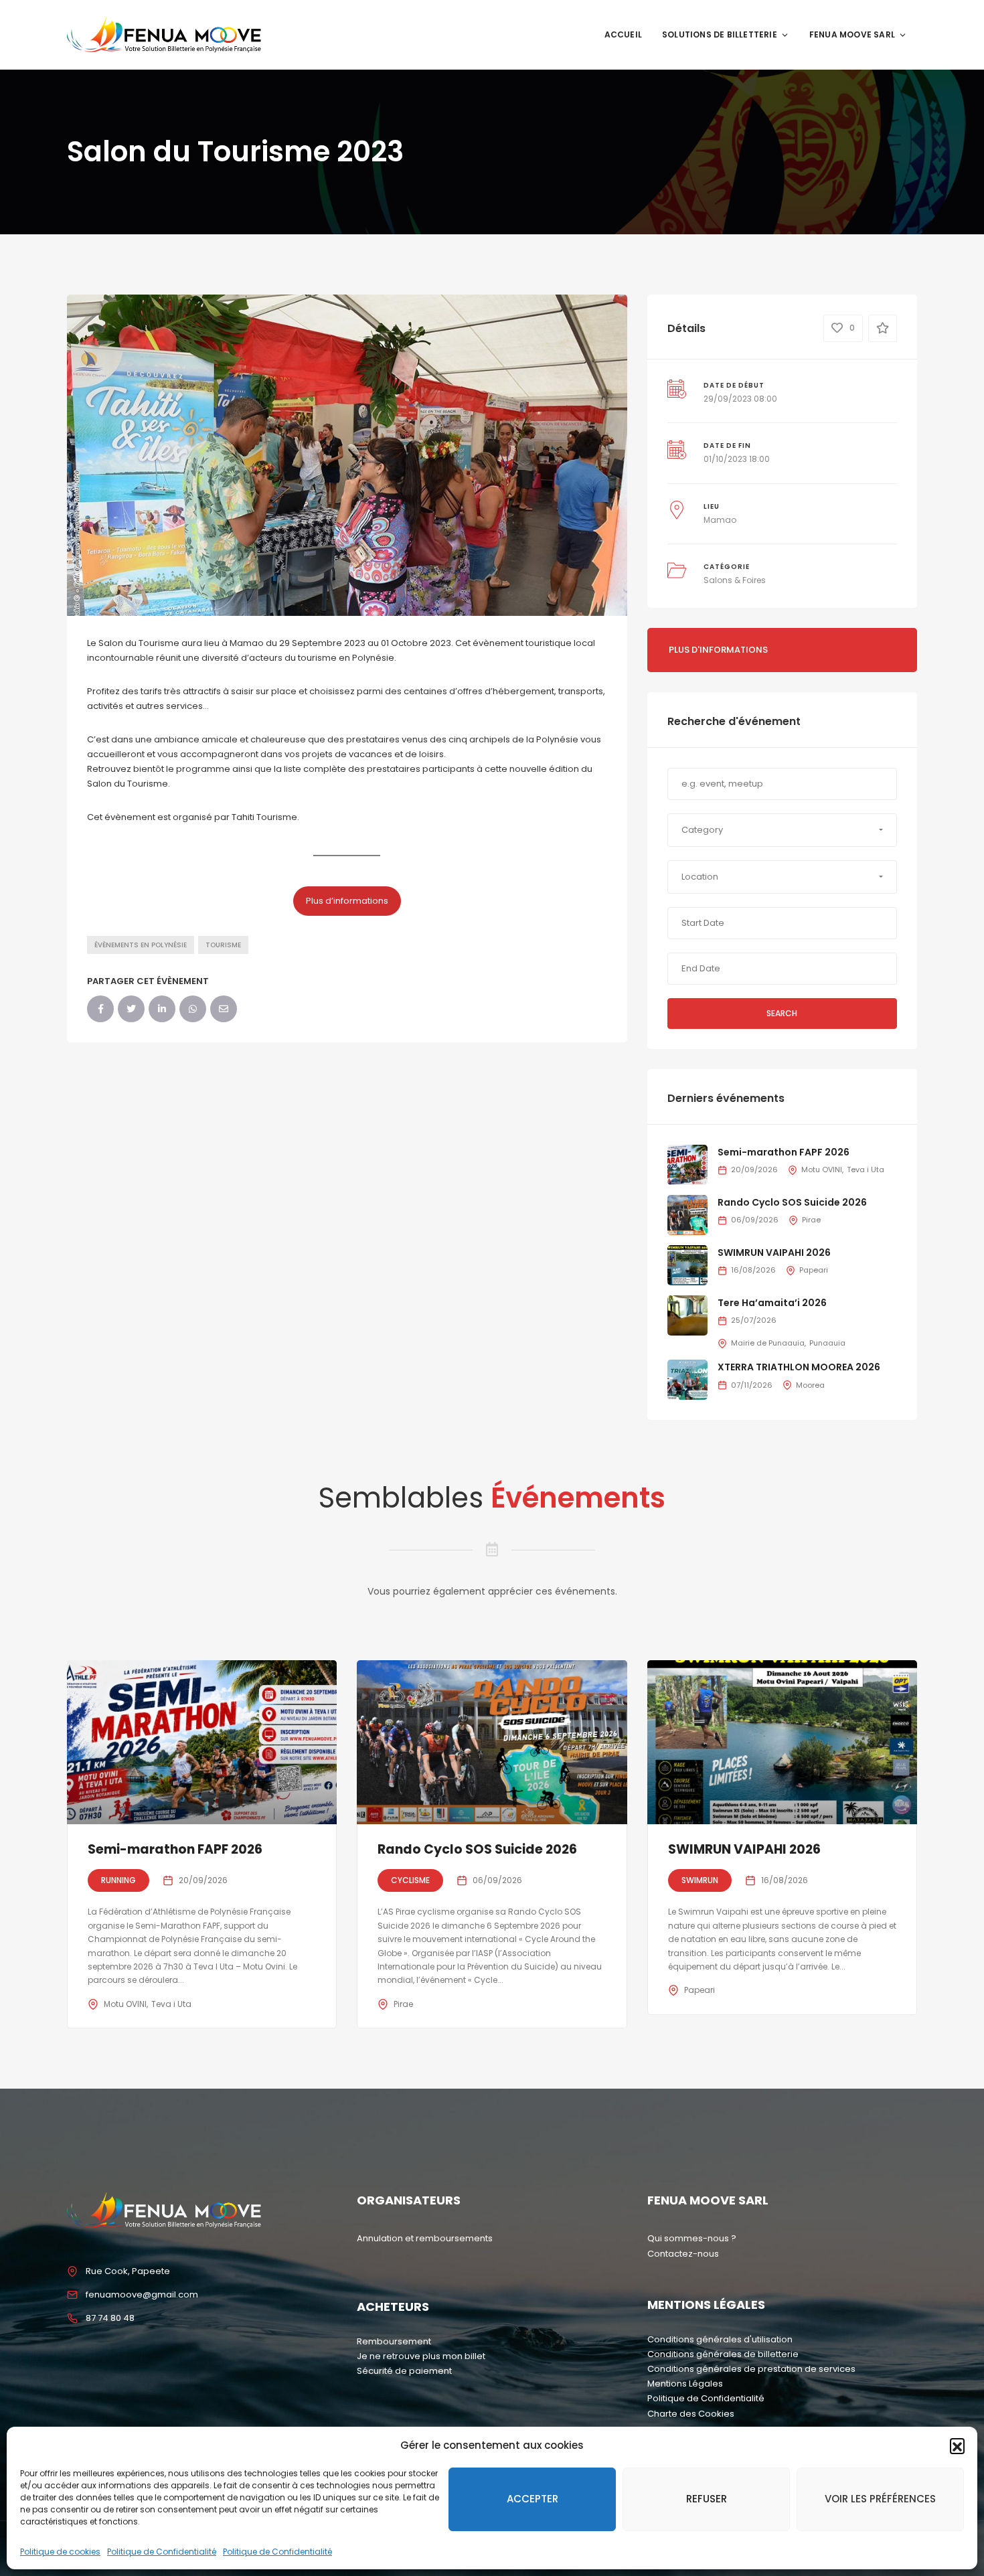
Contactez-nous (683, 2254)
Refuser (707, 2499)
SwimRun (700, 1880)
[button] (957, 2445)
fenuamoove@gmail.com (142, 2295)
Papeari (814, 1270)
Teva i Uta (866, 1170)
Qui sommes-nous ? (692, 2238)
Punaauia (827, 1343)
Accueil (623, 34)
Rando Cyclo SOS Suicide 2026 (792, 1202)
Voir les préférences (880, 2499)
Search (782, 1013)
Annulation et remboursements (425, 2238)
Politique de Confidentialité (162, 2552)
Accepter (532, 2499)
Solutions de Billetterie (720, 34)
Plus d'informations (718, 650)
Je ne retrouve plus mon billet (421, 2356)
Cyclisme (410, 1880)
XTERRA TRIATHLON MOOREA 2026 (799, 1367)
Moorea (810, 1385)
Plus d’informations (347, 901)
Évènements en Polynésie (141, 945)
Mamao (720, 520)
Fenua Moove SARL (852, 34)
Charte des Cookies (691, 2414)
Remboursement (394, 2341)
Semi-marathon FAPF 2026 (784, 1152)
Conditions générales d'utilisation (720, 2339)
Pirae (811, 1220)
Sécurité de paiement (404, 2371)
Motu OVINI (822, 1170)
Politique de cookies (60, 2552)
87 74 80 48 (110, 2318)
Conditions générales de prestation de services (751, 2369)
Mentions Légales (685, 2384)
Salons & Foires (735, 580)
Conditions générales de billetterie (723, 2354)
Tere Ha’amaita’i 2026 (772, 1303)
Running (118, 1880)
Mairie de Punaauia (768, 1343)
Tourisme (223, 945)
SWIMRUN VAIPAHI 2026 (774, 1253)
